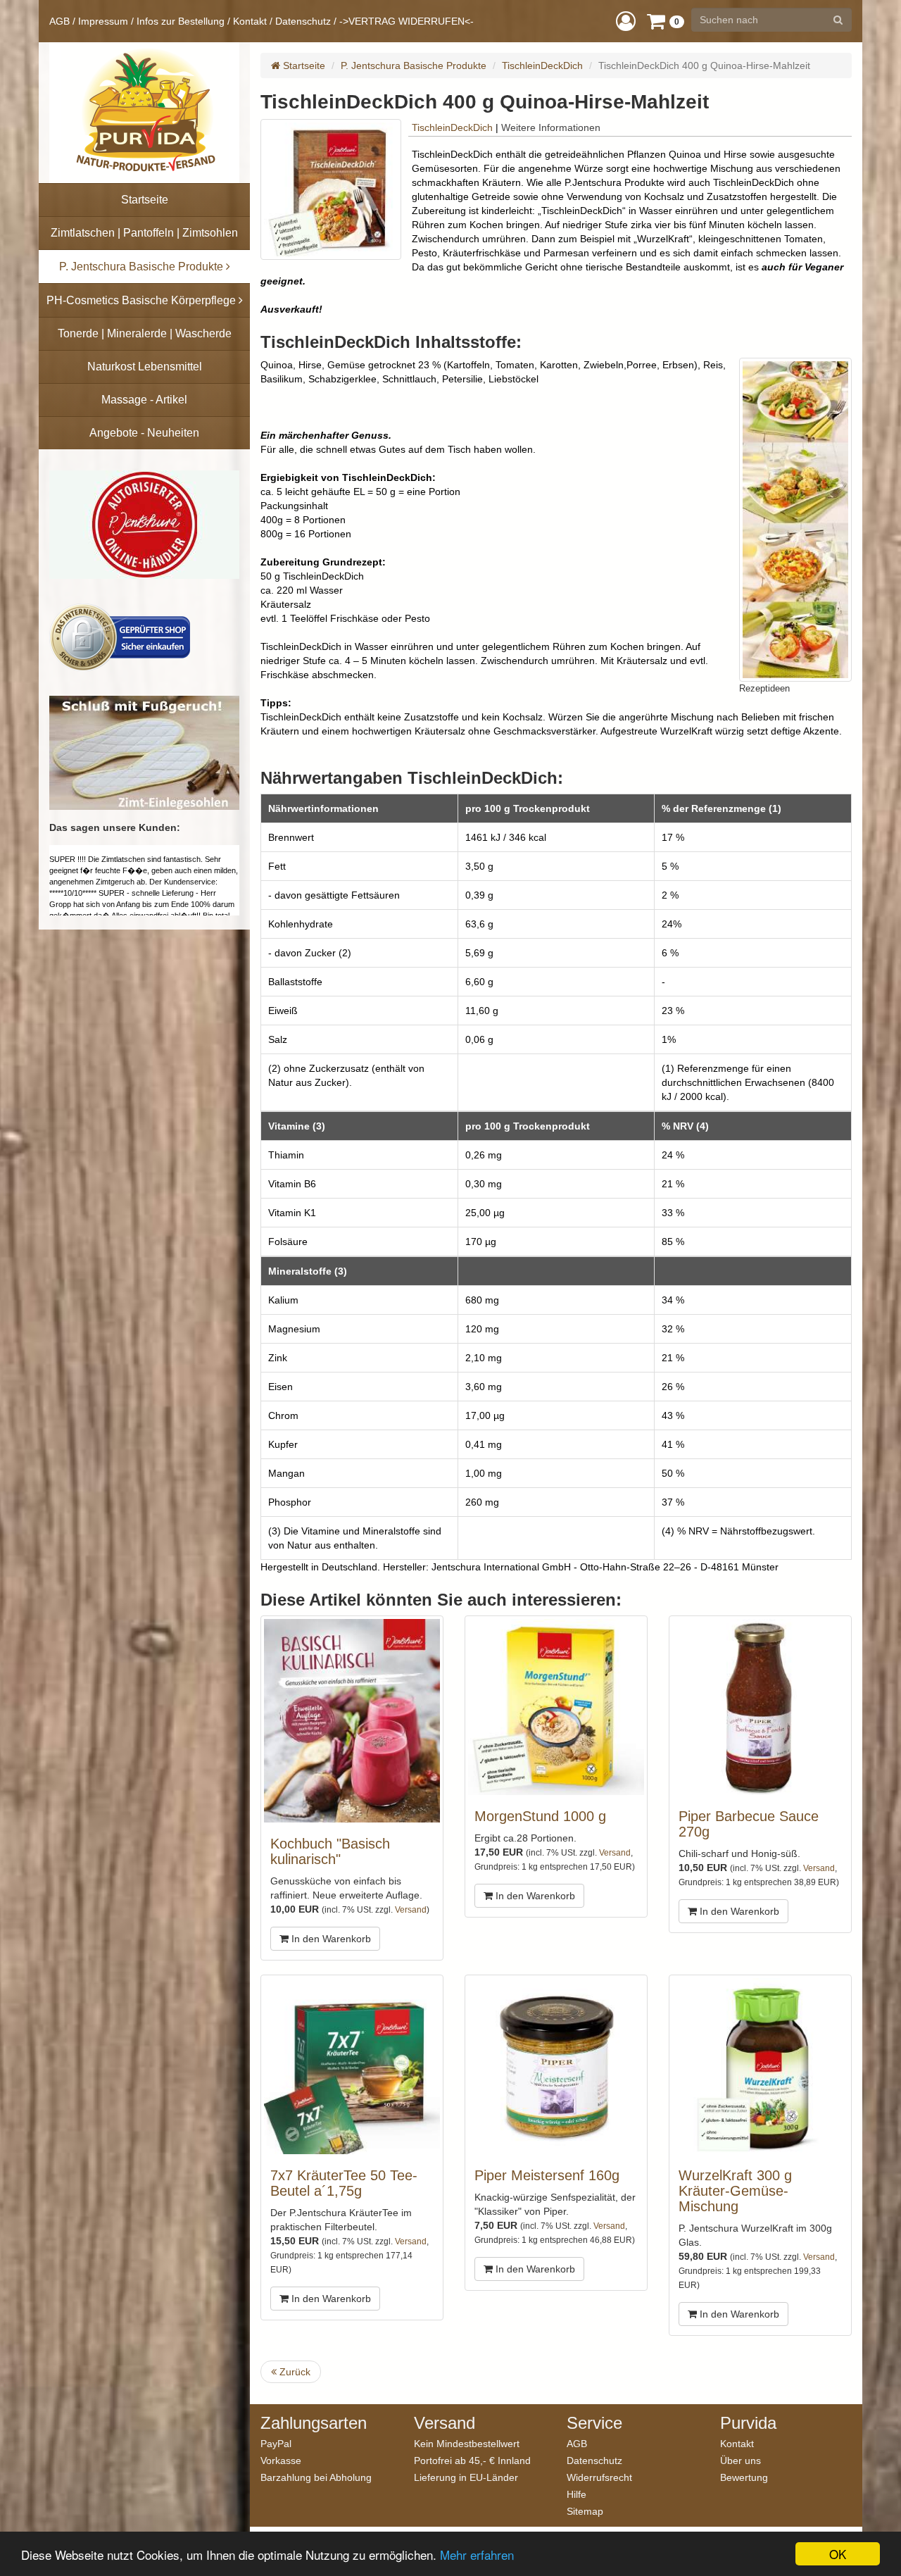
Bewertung (744, 2477)
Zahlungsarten (314, 2423)
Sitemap (585, 2511)
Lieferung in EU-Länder (466, 2477)
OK (838, 2554)
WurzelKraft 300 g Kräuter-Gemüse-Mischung (735, 2191)
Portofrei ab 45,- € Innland (472, 2460)
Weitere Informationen (551, 127)
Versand (411, 1910)
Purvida (748, 2423)
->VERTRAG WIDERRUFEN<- (407, 21)
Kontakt (250, 21)
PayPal (276, 2443)
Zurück (294, 2372)
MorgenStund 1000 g (540, 1816)
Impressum (103, 21)
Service (594, 2423)
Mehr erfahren (477, 2555)
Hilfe (576, 2494)
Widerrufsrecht (599, 2477)
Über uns (741, 2460)
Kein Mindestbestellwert (467, 2443)
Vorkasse (281, 2460)
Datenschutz (303, 21)
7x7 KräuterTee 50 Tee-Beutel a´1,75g (344, 2183)
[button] (626, 21)
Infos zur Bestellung (181, 21)
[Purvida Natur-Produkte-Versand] (144, 113)
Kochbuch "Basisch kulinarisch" (330, 1851)
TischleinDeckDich (542, 65)
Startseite (303, 65)
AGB (59, 21)
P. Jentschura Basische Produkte (414, 65)
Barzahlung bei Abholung (316, 2477)
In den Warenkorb (330, 1939)
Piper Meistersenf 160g (547, 2175)
